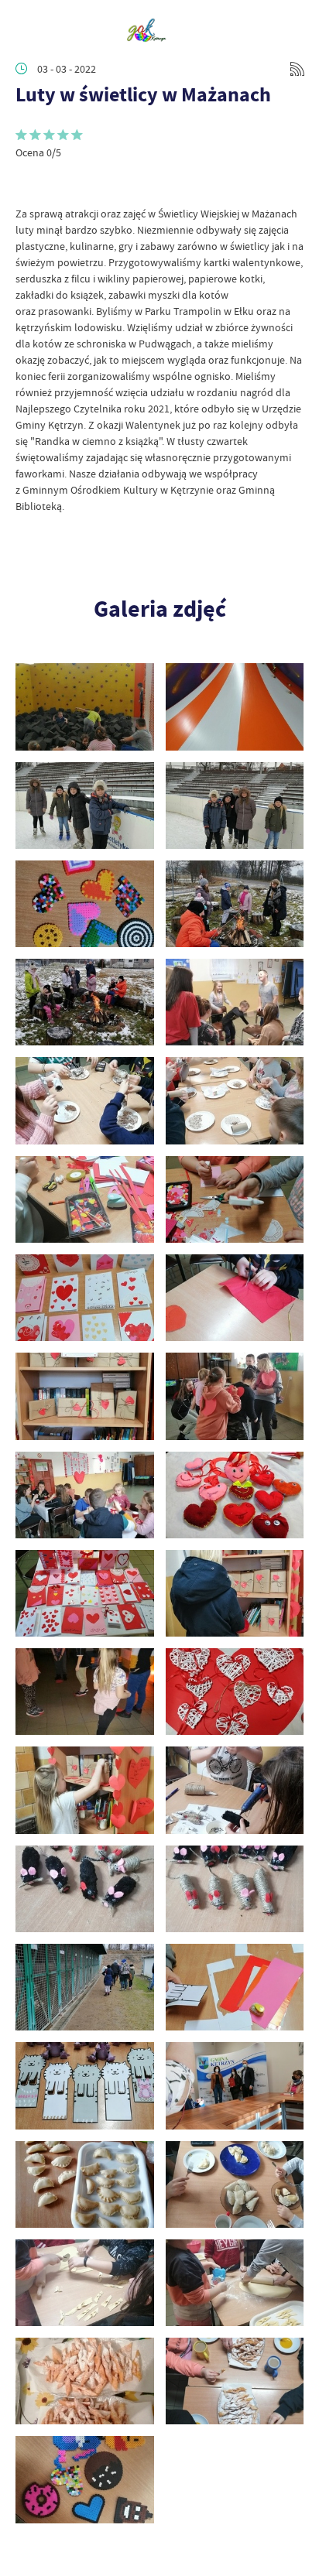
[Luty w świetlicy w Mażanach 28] (235, 1100)
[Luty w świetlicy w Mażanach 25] (85, 1298)
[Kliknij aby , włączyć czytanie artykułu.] (28, 183)
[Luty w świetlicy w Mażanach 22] (235, 1396)
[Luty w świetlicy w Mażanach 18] (235, 1593)
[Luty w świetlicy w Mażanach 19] (85, 1593)
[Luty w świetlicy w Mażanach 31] (85, 1002)
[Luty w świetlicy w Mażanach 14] (235, 1790)
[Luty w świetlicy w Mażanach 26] (235, 1199)
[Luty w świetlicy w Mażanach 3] (85, 2381)
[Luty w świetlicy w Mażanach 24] (235, 1298)
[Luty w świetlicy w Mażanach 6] (235, 2184)
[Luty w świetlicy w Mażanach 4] (235, 2283)
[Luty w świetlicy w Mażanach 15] (85, 1790)
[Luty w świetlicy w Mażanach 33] (85, 904)
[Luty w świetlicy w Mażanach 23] (85, 1396)
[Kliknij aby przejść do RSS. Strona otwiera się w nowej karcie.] (297, 69)
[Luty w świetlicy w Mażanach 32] (235, 904)
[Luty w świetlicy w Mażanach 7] (85, 2184)
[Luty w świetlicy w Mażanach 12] (235, 1889)
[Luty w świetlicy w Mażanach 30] (235, 1002)
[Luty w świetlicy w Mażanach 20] (235, 1495)
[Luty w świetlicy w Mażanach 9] (85, 2085)
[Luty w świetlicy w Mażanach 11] (85, 1987)
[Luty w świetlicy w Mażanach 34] (235, 806)
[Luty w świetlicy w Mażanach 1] (85, 2479)
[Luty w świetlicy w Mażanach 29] (85, 1100)
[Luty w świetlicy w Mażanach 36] (235, 706)
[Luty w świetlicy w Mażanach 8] (235, 2085)
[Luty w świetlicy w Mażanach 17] (85, 1692)
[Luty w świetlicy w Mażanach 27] (85, 1199)
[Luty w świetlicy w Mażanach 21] (85, 1495)
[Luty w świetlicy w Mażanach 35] (85, 806)
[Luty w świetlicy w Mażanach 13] (85, 1889)
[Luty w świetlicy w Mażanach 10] (235, 1987)
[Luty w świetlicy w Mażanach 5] (85, 2283)
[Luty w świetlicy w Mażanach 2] (235, 2381)
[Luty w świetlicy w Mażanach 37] (85, 706)
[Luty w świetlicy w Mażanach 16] (235, 1692)
